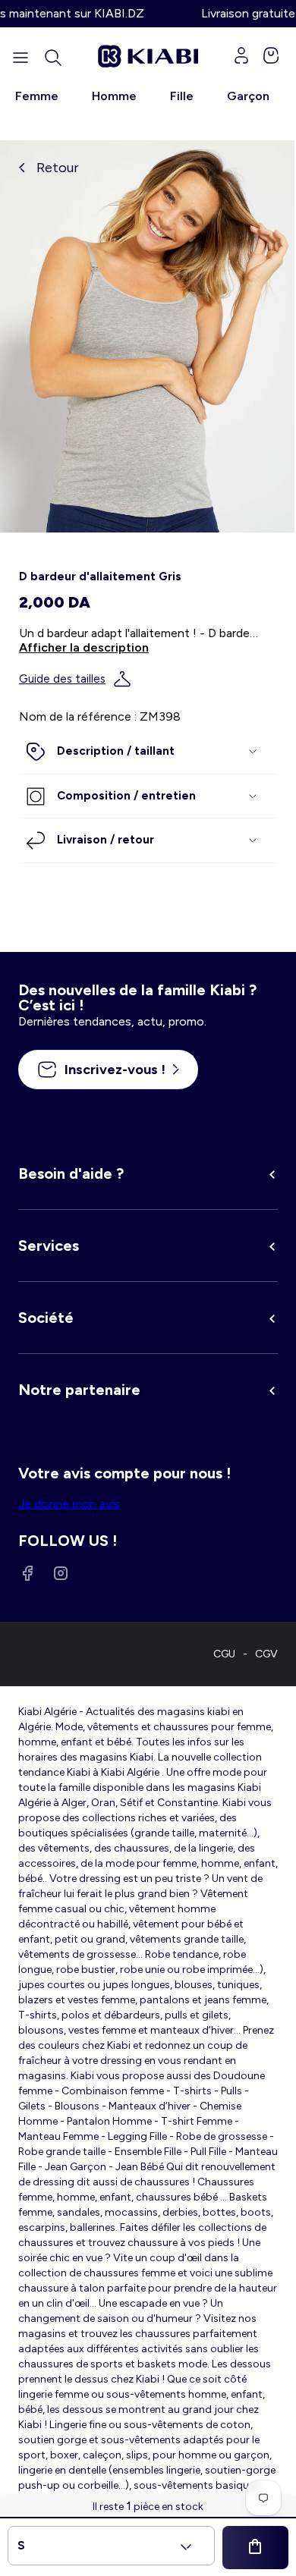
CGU (224, 1654)
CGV (266, 1654)
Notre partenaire (79, 1390)
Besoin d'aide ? (71, 1173)
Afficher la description (84, 647)
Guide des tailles (62, 679)
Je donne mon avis (69, 1504)
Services (49, 1246)
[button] (53, 58)
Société (46, 1318)
